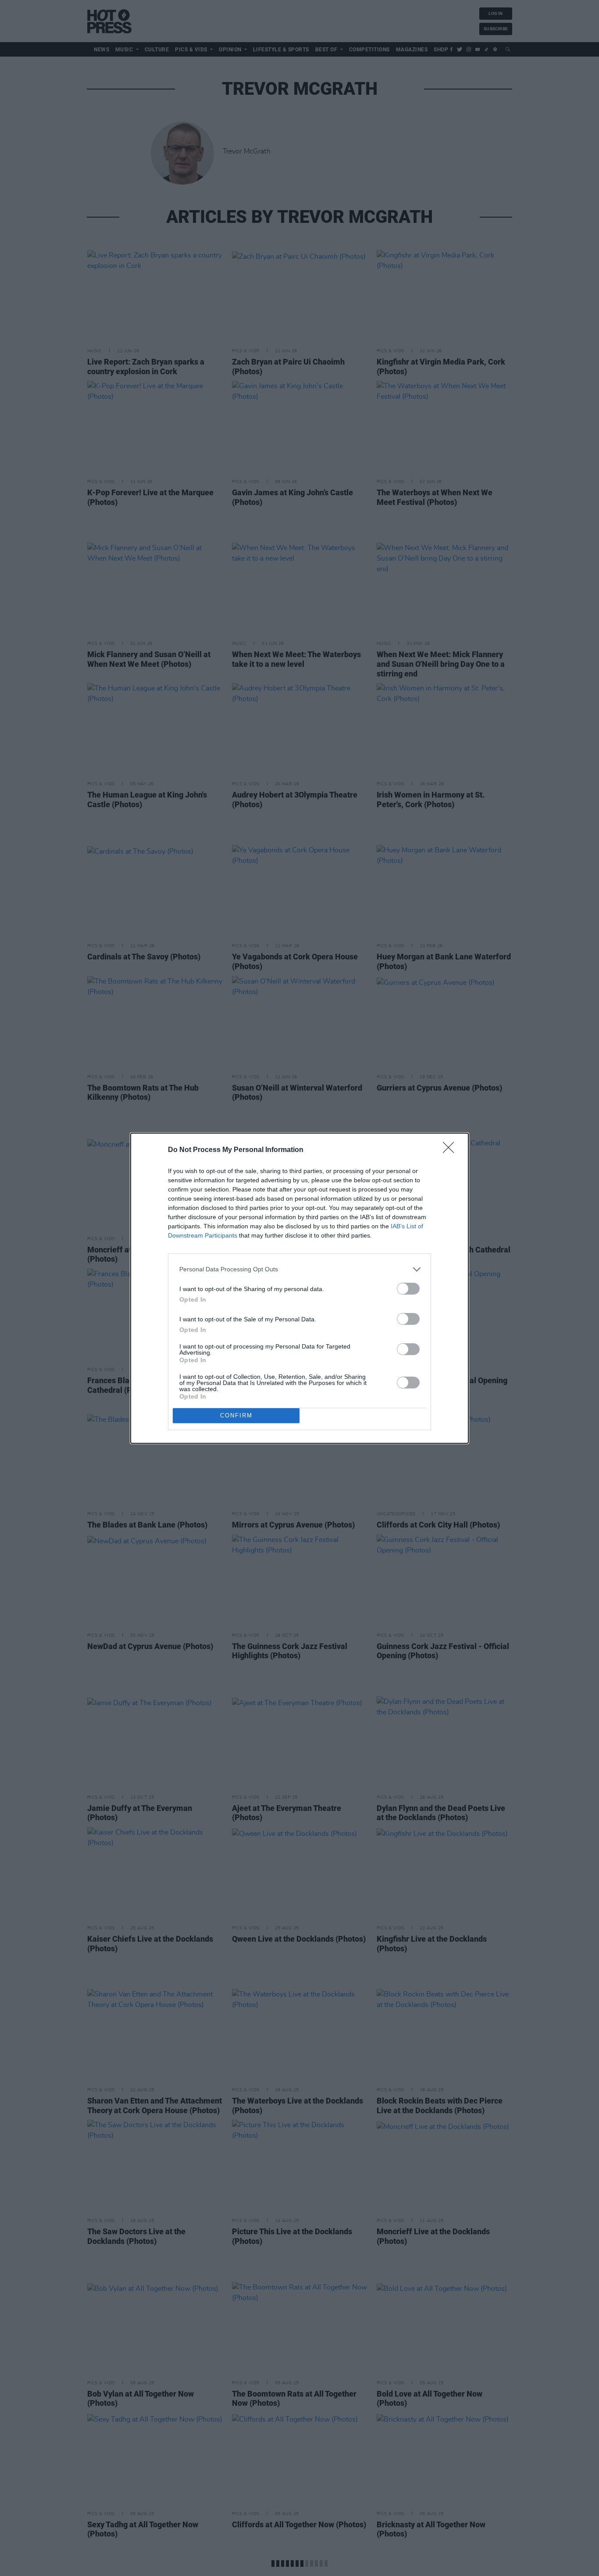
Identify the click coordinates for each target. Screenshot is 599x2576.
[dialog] (299, 1288)
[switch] (408, 1289)
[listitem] (299, 1269)
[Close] (451, 1150)
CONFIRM (236, 1415)
